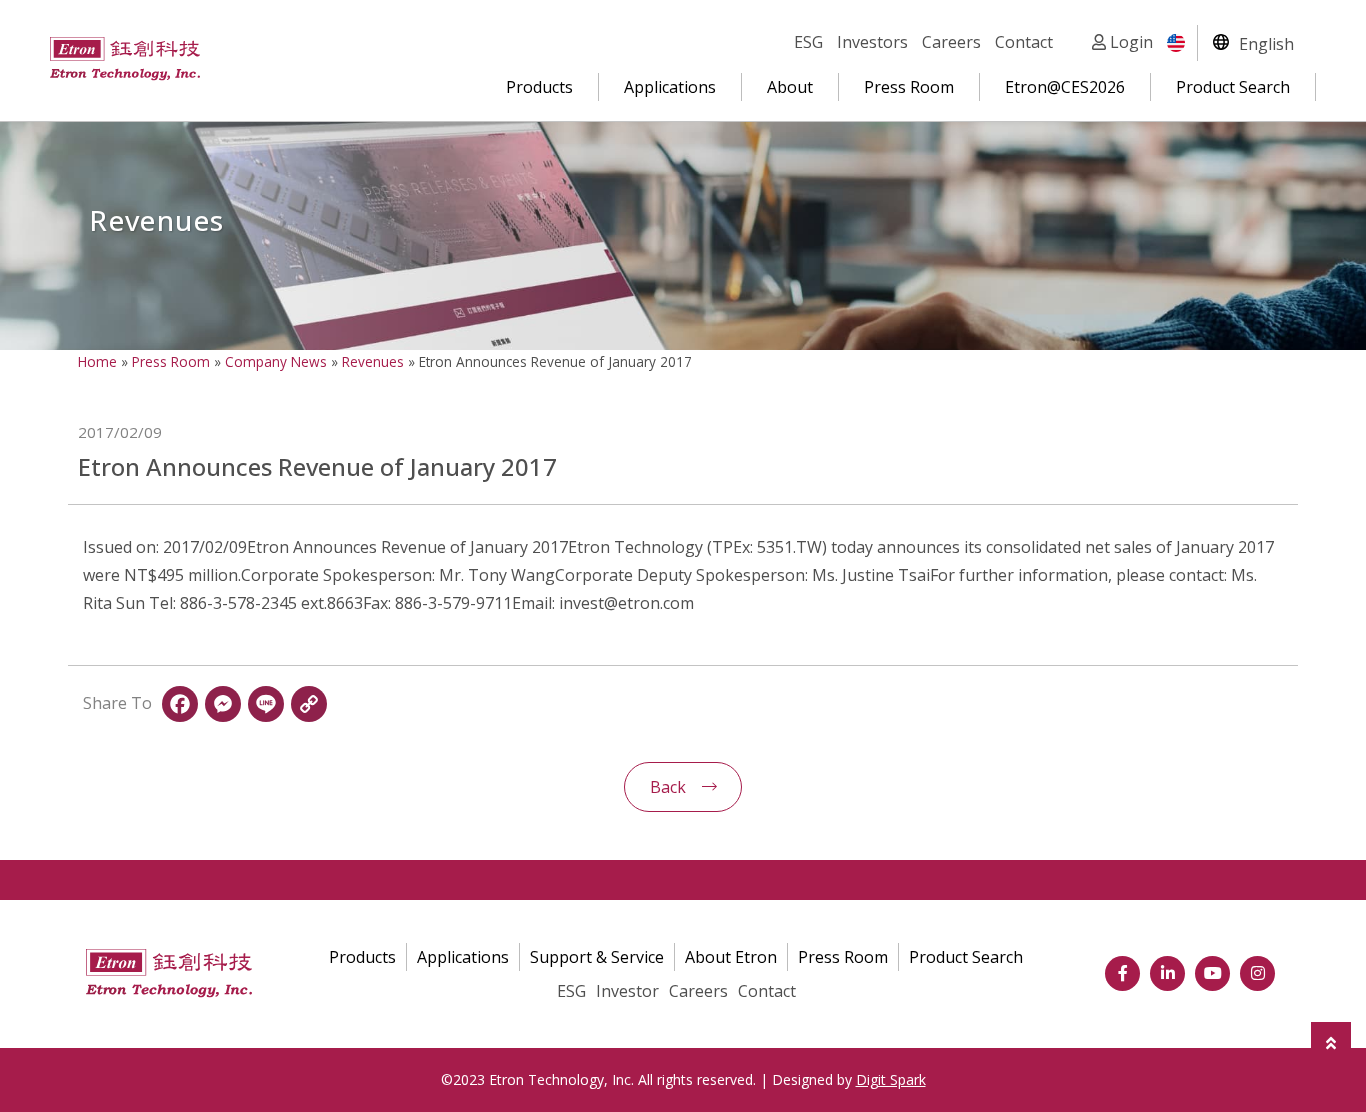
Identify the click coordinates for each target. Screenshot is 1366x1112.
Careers (951, 42)
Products (539, 87)
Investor (627, 991)
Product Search (1233, 87)
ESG (808, 42)
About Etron (731, 957)
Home (97, 361)
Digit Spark (891, 1079)
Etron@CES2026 (1065, 87)
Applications (670, 87)
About (790, 87)
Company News (276, 361)
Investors (872, 42)
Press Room (909, 87)
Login (1129, 42)
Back (668, 787)
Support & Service (597, 957)
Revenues (373, 361)
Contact (1024, 42)
